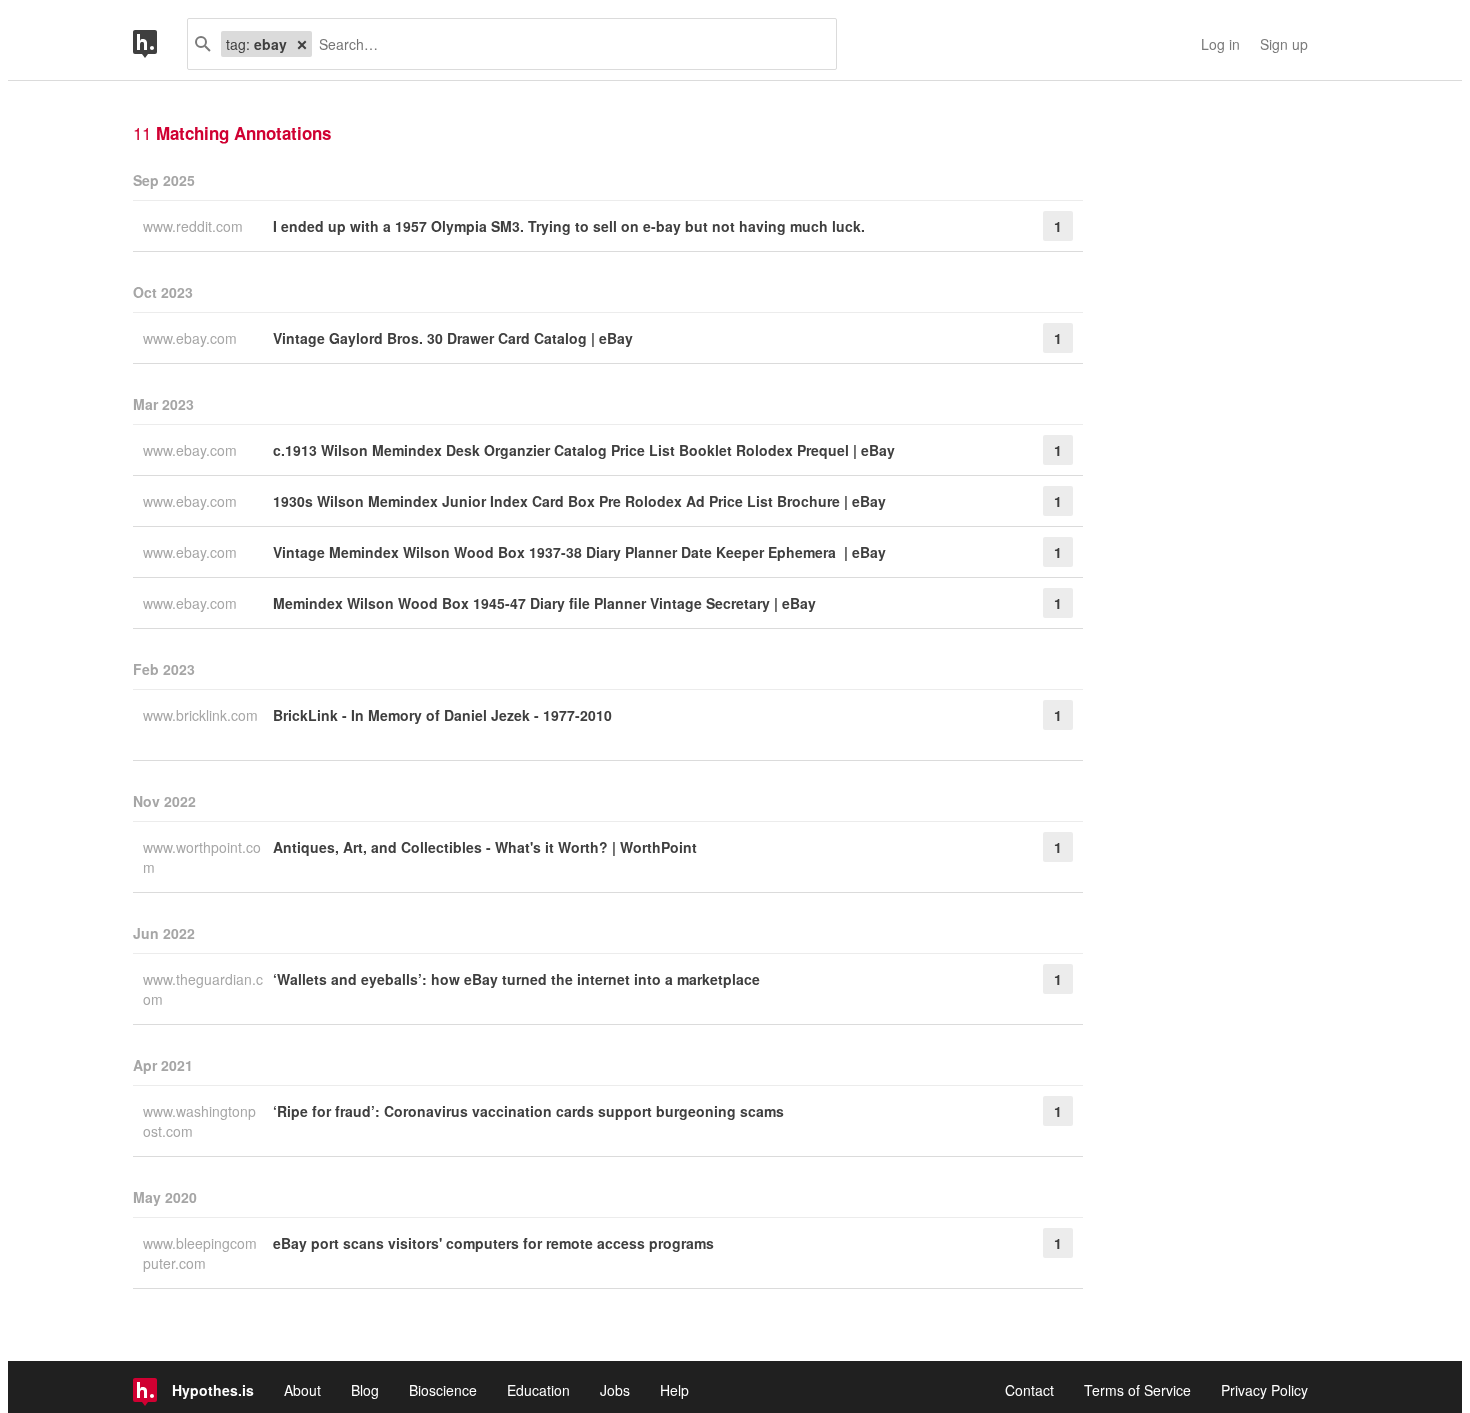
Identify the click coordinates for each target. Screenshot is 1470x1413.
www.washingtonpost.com (199, 1121)
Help (674, 1390)
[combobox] (566, 44)
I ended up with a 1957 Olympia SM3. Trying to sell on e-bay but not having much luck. (569, 226)
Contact (1029, 1390)
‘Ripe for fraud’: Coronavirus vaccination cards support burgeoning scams (528, 1111)
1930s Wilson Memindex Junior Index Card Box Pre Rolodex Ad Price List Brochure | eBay (579, 501)
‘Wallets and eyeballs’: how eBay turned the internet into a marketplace (516, 979)
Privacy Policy (1264, 1390)
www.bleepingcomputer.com (200, 1253)
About (302, 1390)
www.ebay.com (192, 338)
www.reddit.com (195, 226)
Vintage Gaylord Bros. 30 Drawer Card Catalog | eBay (453, 338)
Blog (365, 1390)
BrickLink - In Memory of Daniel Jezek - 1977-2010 (442, 715)
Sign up (1284, 44)
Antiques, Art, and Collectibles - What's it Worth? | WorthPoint (485, 847)
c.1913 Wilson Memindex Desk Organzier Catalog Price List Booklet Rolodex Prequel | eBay (584, 450)
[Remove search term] (302, 44)
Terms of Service (1137, 1390)
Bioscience (443, 1390)
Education (538, 1390)
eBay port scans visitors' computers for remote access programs (493, 1243)
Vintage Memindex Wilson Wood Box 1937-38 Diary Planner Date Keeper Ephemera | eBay (579, 552)
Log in (1220, 44)
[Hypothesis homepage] (160, 44)
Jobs (615, 1390)
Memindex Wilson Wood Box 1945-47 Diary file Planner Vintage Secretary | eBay (544, 603)
